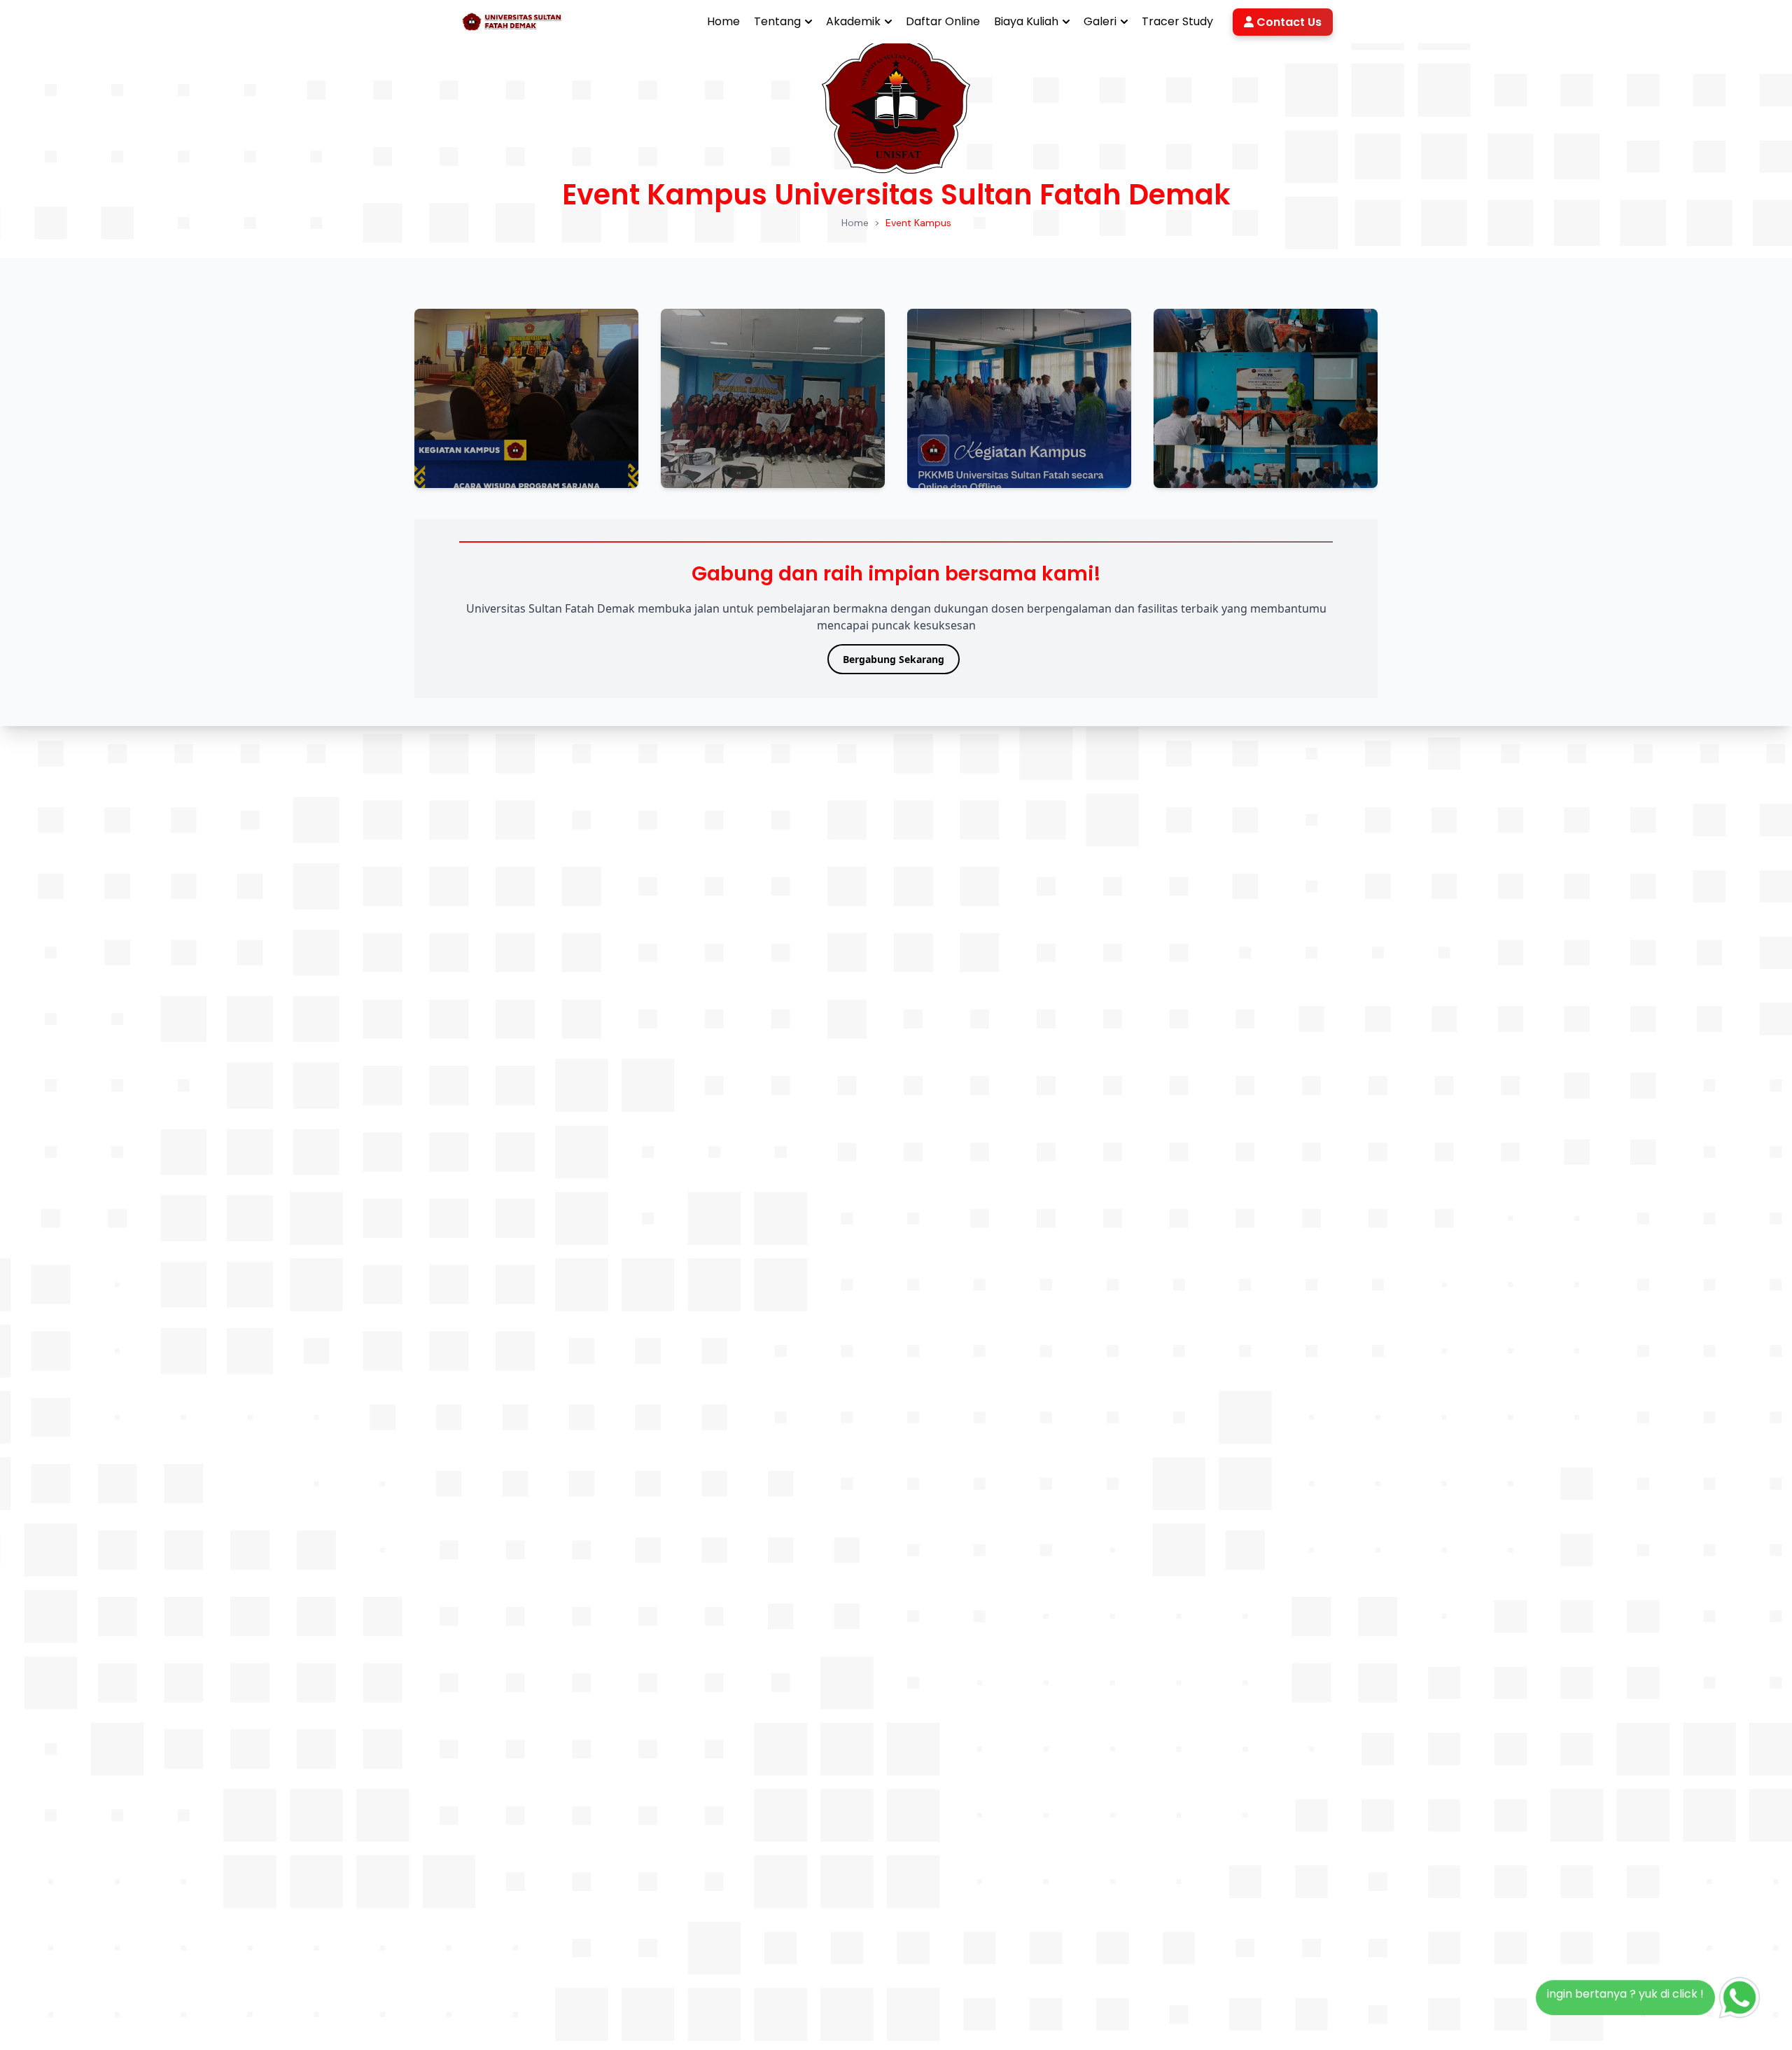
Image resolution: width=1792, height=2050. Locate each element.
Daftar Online (943, 21)
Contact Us (1288, 22)
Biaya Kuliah (1026, 21)
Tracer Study (1177, 21)
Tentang (777, 21)
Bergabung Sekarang (894, 659)
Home (723, 21)
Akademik (853, 21)
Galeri (1100, 21)
